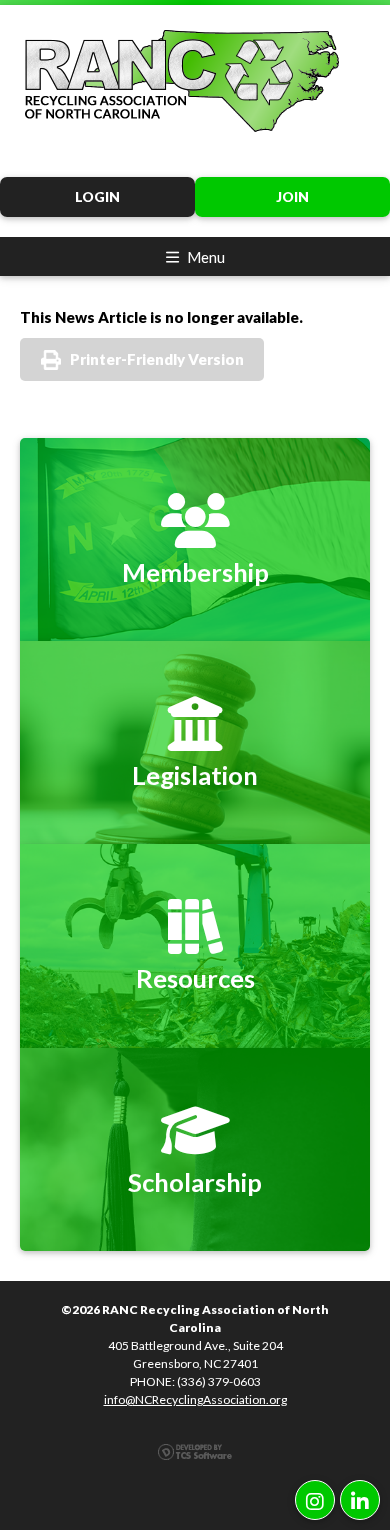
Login (97, 197)
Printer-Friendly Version (157, 359)
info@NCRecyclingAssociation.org (195, 1399)
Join (292, 197)
